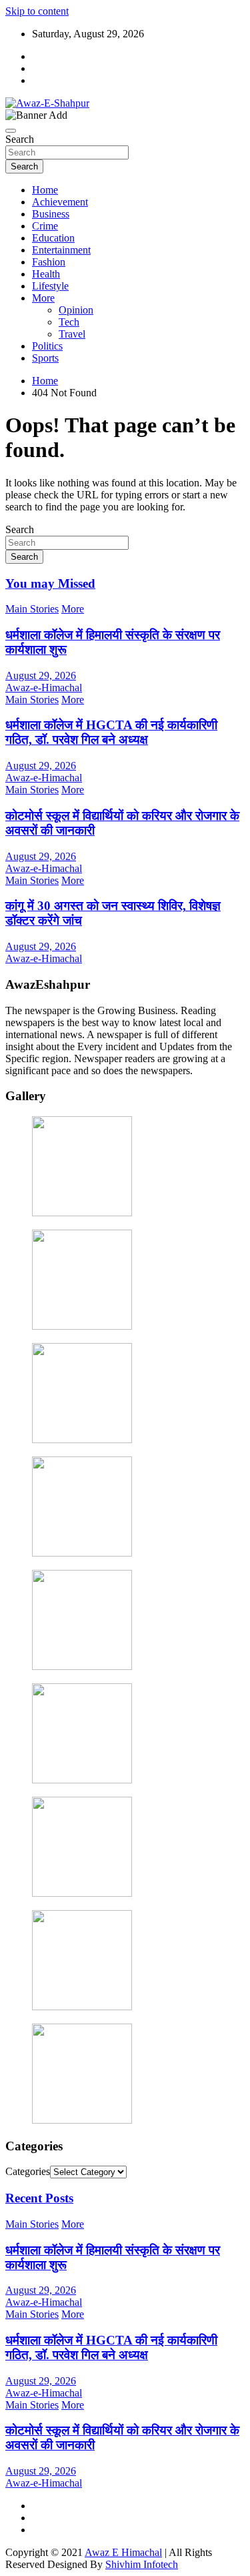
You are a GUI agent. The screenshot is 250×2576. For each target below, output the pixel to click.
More (43, 298)
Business (51, 214)
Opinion (76, 310)
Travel (72, 334)
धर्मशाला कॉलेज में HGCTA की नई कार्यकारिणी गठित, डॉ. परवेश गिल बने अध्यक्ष (111, 732)
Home (45, 190)
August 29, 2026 (41, 676)
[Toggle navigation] (11, 131)
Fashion (49, 262)
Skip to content (37, 11)
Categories (28, 2171)
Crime (45, 226)
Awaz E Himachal (123, 2552)
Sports (45, 358)
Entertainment (61, 250)
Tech (69, 322)
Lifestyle (50, 286)
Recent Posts (39, 2198)
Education (53, 238)
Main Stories (32, 609)
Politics (47, 346)
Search (20, 139)
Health (46, 274)
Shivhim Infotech (142, 2564)
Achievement (60, 202)
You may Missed (50, 583)
